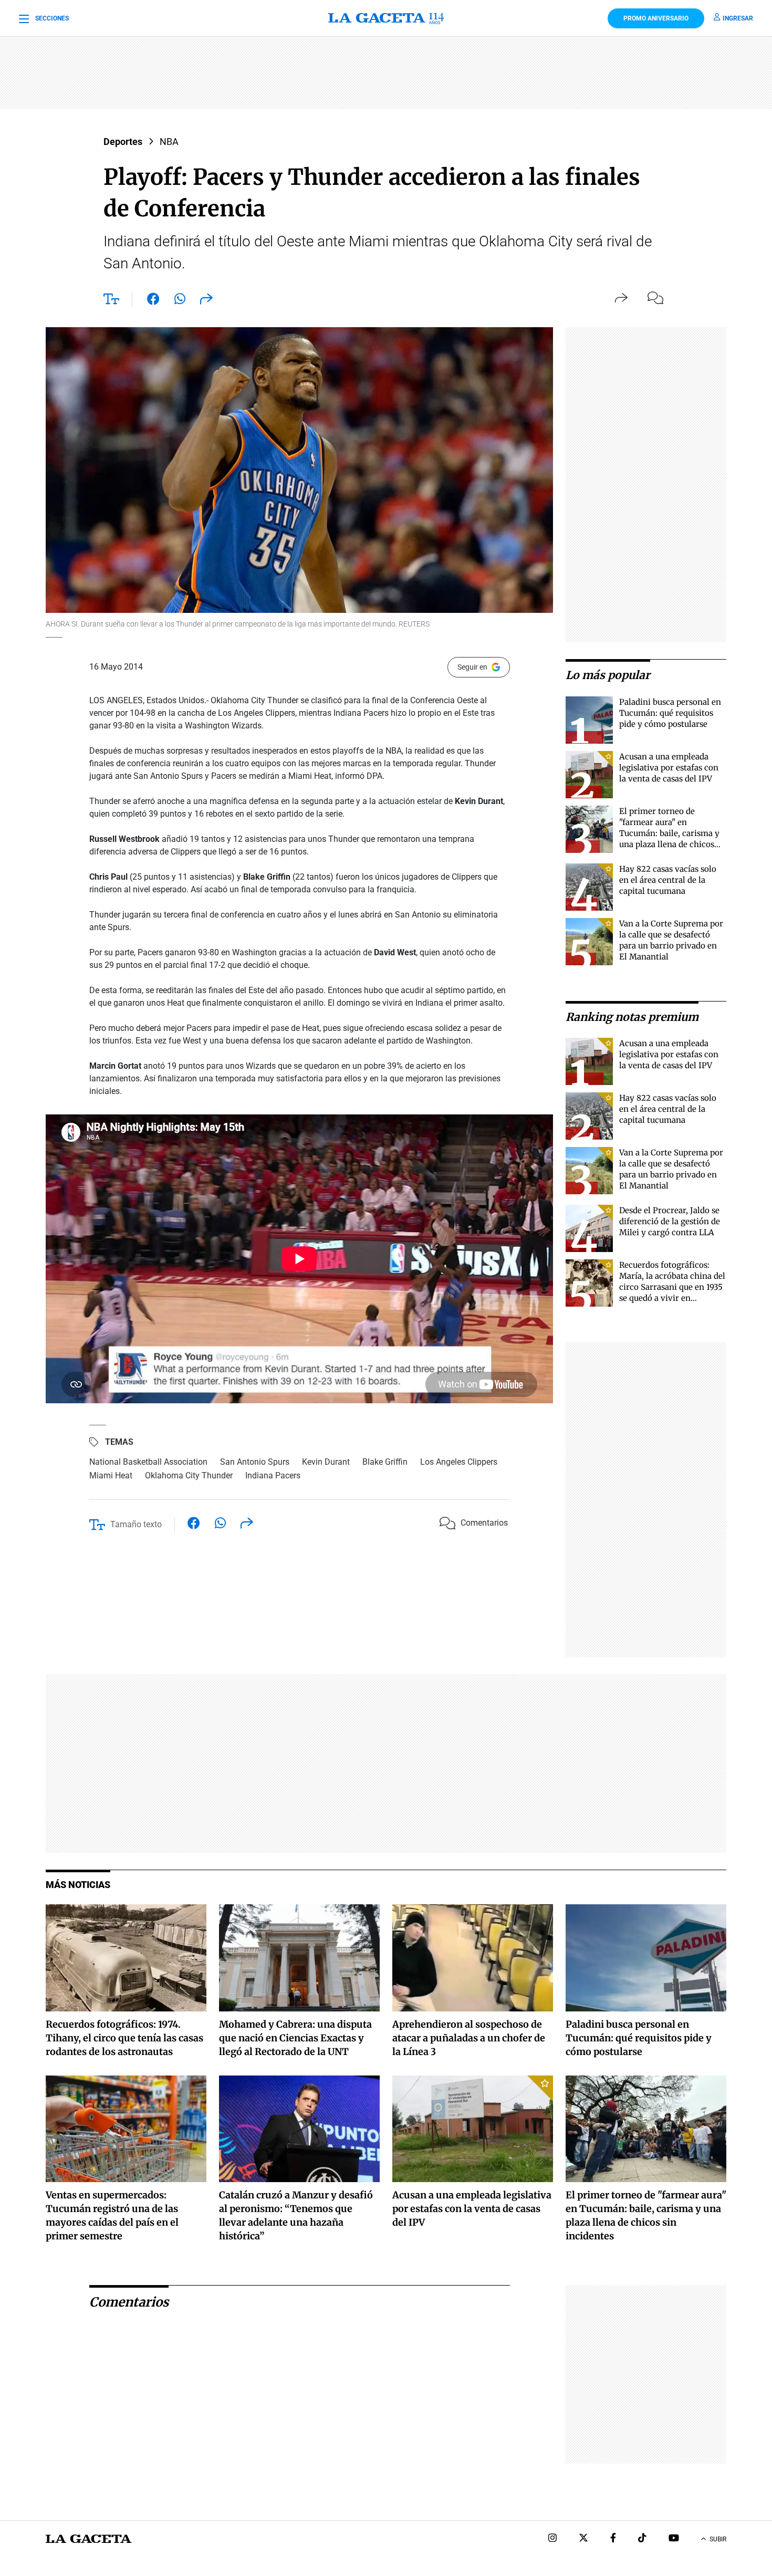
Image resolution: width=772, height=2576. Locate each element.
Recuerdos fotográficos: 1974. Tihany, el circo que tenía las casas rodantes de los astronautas (124, 2038)
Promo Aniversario (656, 18)
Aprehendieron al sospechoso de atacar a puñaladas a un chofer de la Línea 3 (469, 2038)
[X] (583, 2539)
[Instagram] (552, 2539)
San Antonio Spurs (255, 1462)
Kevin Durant (326, 1462)
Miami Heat (111, 1475)
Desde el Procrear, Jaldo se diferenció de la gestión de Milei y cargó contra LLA (670, 1221)
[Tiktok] (642, 2539)
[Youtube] (674, 2539)
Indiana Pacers (273, 1475)
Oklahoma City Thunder (189, 1475)
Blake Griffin (385, 1462)
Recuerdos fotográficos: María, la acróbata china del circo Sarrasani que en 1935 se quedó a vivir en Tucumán (672, 1287)
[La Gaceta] (386, 18)
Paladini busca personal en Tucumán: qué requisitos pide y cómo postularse (670, 713)
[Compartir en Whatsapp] (180, 301)
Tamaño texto (136, 1524)
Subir (718, 2539)
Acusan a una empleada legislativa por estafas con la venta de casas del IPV (669, 768)
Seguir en (472, 667)
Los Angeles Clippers (459, 1462)
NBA (169, 142)
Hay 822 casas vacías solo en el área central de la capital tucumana (668, 880)
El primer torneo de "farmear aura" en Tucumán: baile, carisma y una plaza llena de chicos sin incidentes (669, 833)
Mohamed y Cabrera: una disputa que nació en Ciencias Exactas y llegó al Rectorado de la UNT (295, 2038)
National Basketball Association (148, 1462)
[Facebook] (613, 2539)
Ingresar (738, 18)
